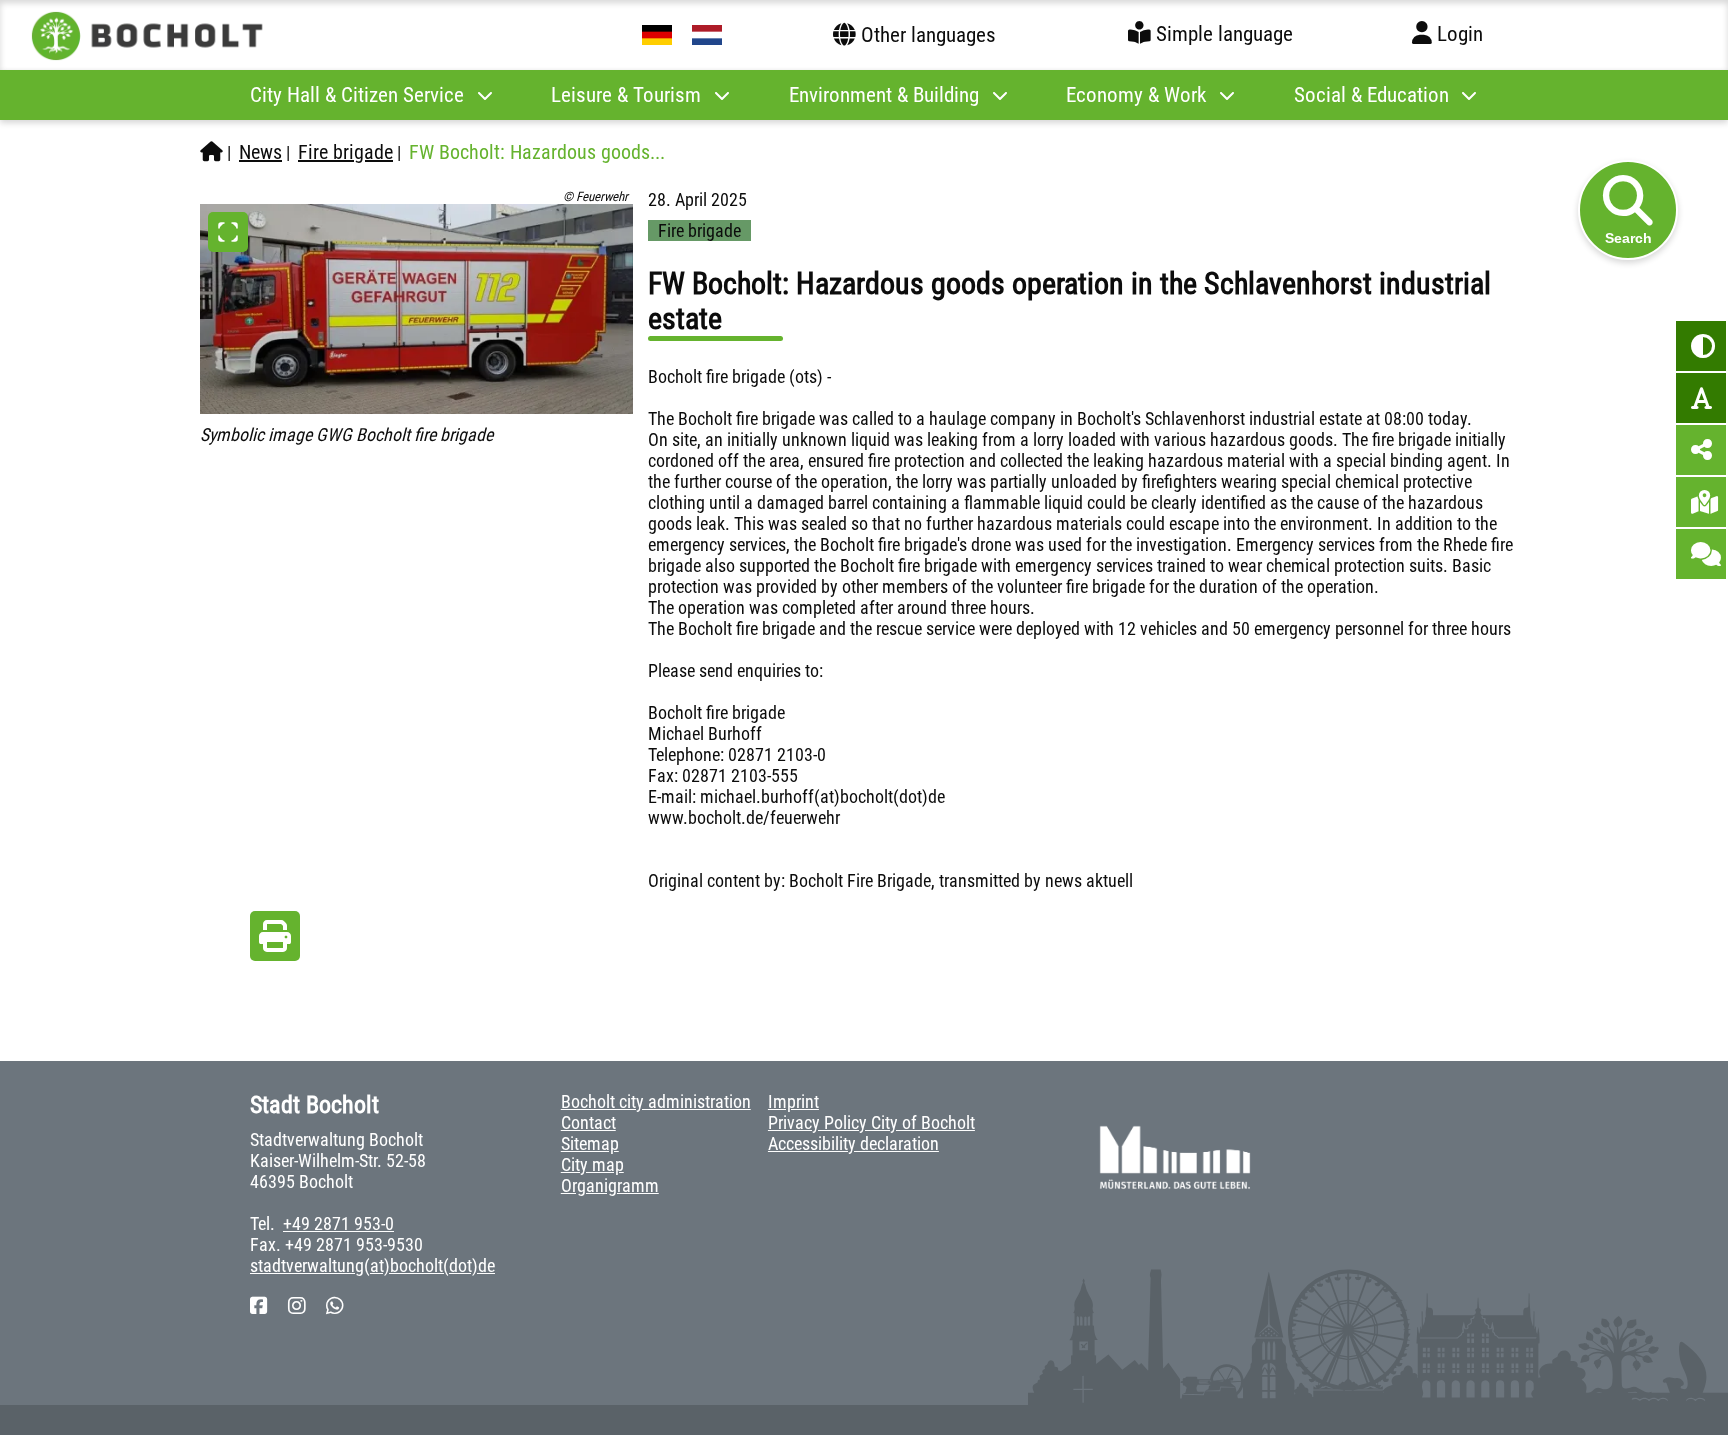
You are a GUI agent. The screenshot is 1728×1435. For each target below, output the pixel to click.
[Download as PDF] (275, 941)
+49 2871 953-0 (338, 1223)
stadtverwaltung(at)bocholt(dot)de (372, 1265)
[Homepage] (211, 152)
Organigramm (610, 1185)
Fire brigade (345, 152)
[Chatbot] (1701, 554)
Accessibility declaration (853, 1143)
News (260, 152)
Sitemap (590, 1143)
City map (592, 1164)
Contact (588, 1122)
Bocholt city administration (656, 1101)
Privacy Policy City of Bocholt (871, 1122)
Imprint (793, 1101)
